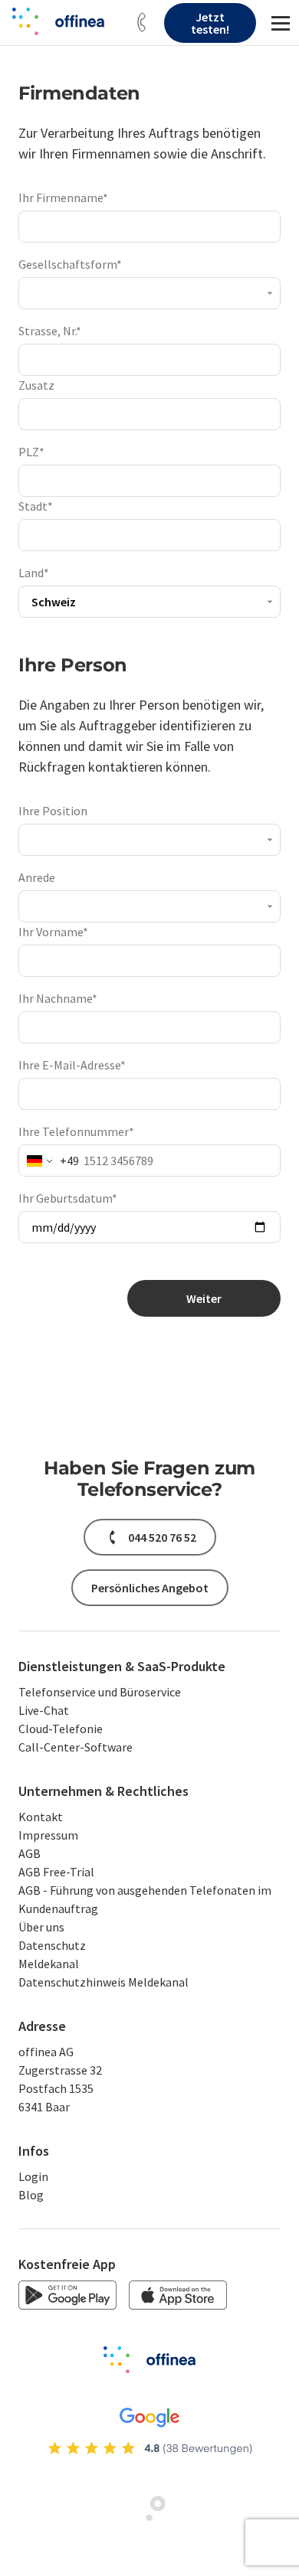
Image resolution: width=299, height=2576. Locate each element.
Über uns (41, 1927)
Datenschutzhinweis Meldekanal (103, 1982)
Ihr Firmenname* (63, 198)
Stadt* (36, 506)
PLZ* (31, 452)
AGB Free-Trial (56, 1872)
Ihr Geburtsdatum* (68, 1198)
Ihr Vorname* (53, 932)
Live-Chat (44, 1710)
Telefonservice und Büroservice (100, 1692)
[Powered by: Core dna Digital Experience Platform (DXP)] (150, 2518)
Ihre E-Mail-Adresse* (72, 1065)
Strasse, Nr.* (50, 331)
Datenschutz (52, 1945)
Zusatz (36, 385)
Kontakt (41, 1817)
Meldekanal (49, 1964)
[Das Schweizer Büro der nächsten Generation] (58, 21)
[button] (142, 23)
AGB (30, 1853)
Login (33, 2176)
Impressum (48, 1835)
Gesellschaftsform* (70, 264)
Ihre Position (53, 811)
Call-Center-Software (76, 1747)
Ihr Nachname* (58, 998)
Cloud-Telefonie (61, 1729)
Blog (31, 2195)
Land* (34, 573)
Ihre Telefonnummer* (76, 1131)
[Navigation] (281, 23)
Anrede (37, 877)
